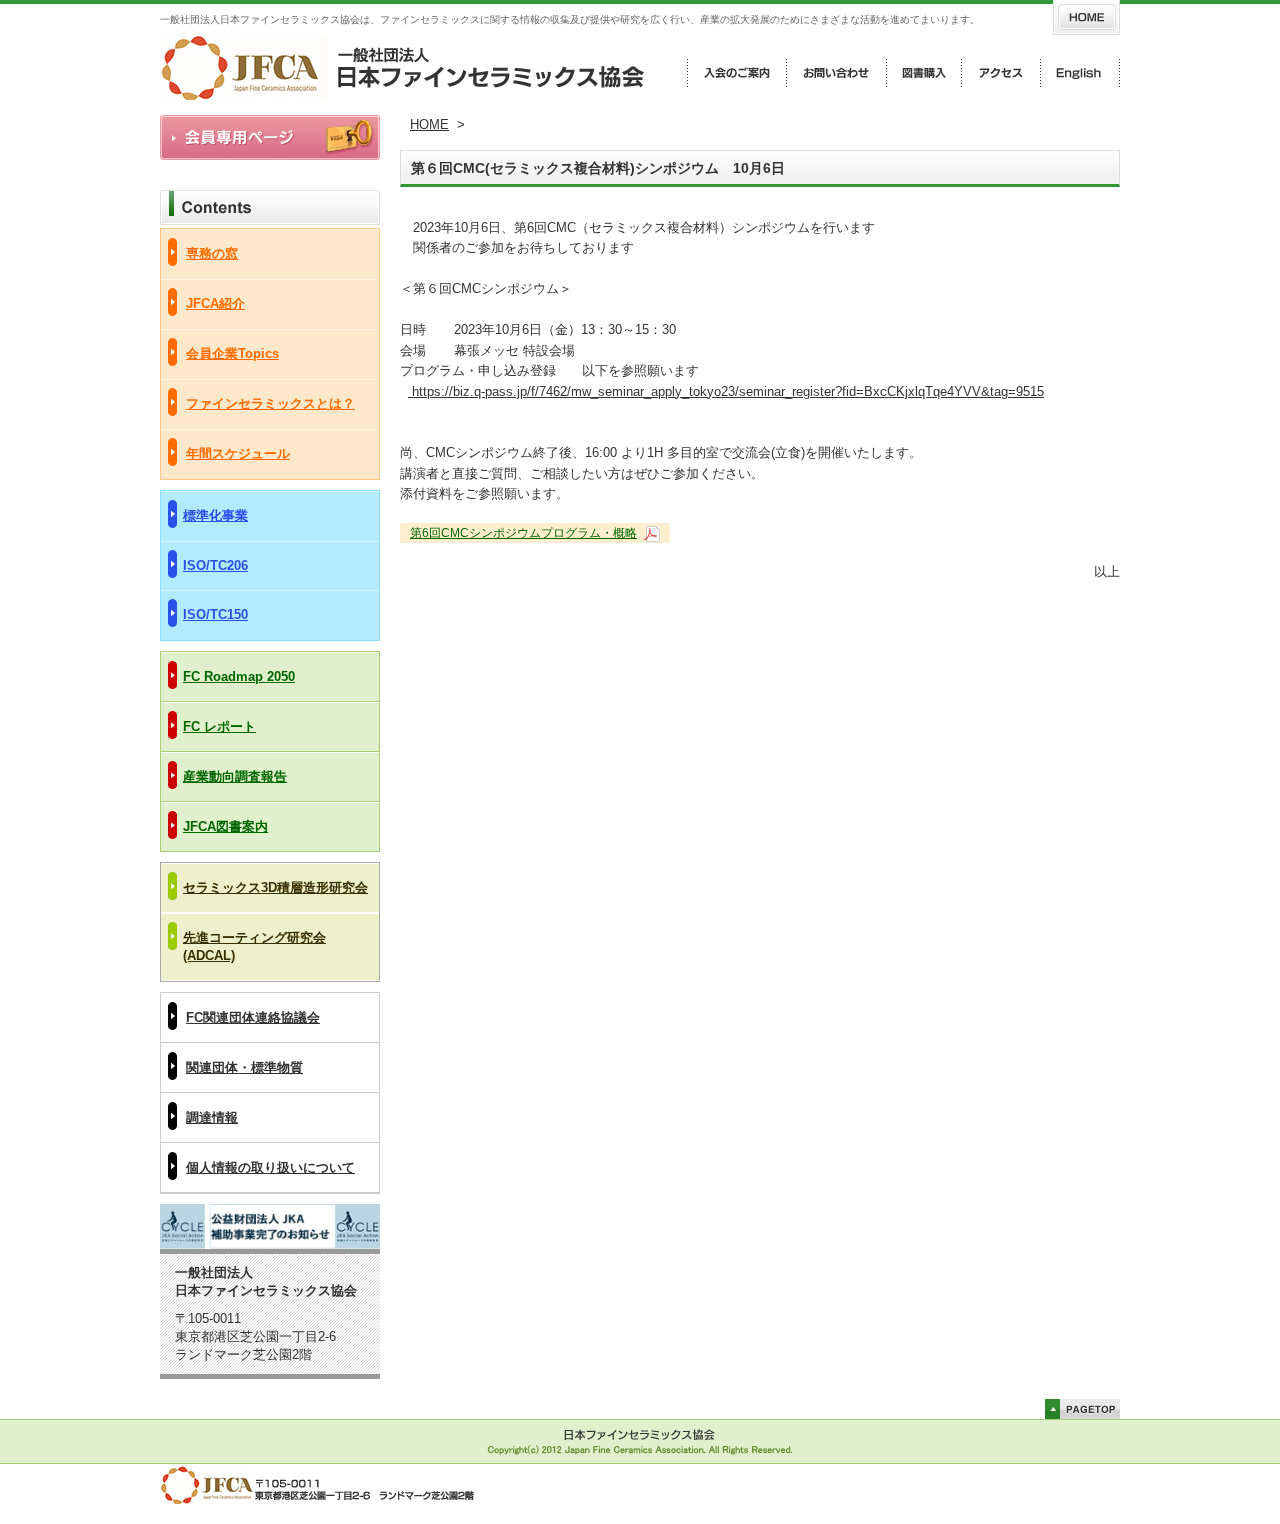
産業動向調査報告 (235, 776)
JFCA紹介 (215, 303)
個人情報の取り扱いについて (270, 1167)
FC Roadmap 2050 (239, 676)
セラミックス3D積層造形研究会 (275, 887)
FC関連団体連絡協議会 (253, 1017)
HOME (429, 124)
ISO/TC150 (215, 614)
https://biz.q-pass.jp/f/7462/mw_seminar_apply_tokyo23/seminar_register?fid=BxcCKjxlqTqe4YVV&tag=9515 (726, 391)
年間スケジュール (238, 453)
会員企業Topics (232, 353)
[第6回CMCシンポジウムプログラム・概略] (650, 533)
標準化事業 (215, 515)
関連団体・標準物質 (244, 1067)
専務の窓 (212, 253)
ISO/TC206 (215, 565)
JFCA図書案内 (225, 826)
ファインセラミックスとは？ (270, 403)
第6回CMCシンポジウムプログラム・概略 (523, 533)
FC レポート (219, 726)
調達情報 (212, 1117)
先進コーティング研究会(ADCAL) (254, 946)
